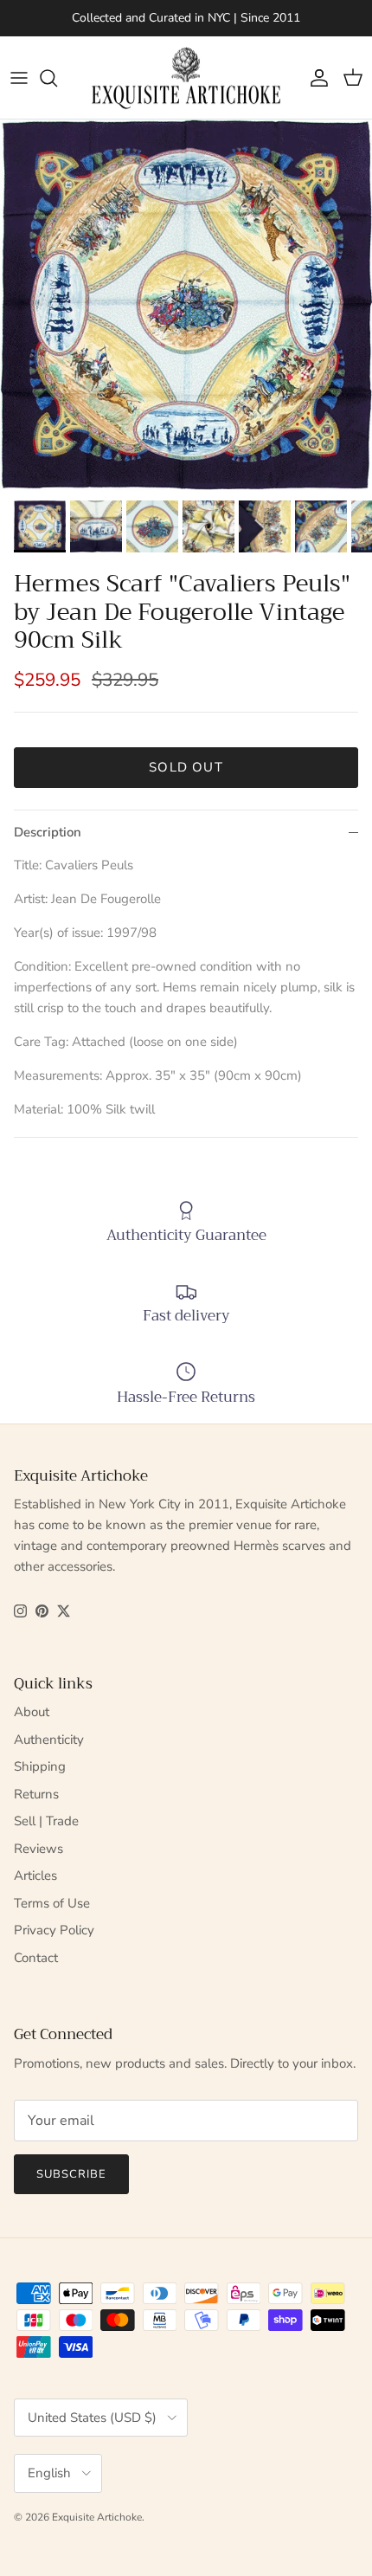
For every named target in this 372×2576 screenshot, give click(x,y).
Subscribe (71, 2174)
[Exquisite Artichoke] (186, 78)
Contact (36, 1958)
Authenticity (49, 1740)
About (32, 1712)
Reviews (38, 1849)
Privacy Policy (54, 1930)
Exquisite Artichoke (97, 2517)
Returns (36, 1794)
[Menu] (19, 78)
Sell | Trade (46, 1821)
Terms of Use (52, 1903)
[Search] (57, 78)
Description (48, 832)
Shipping (40, 1766)
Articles (35, 1876)
